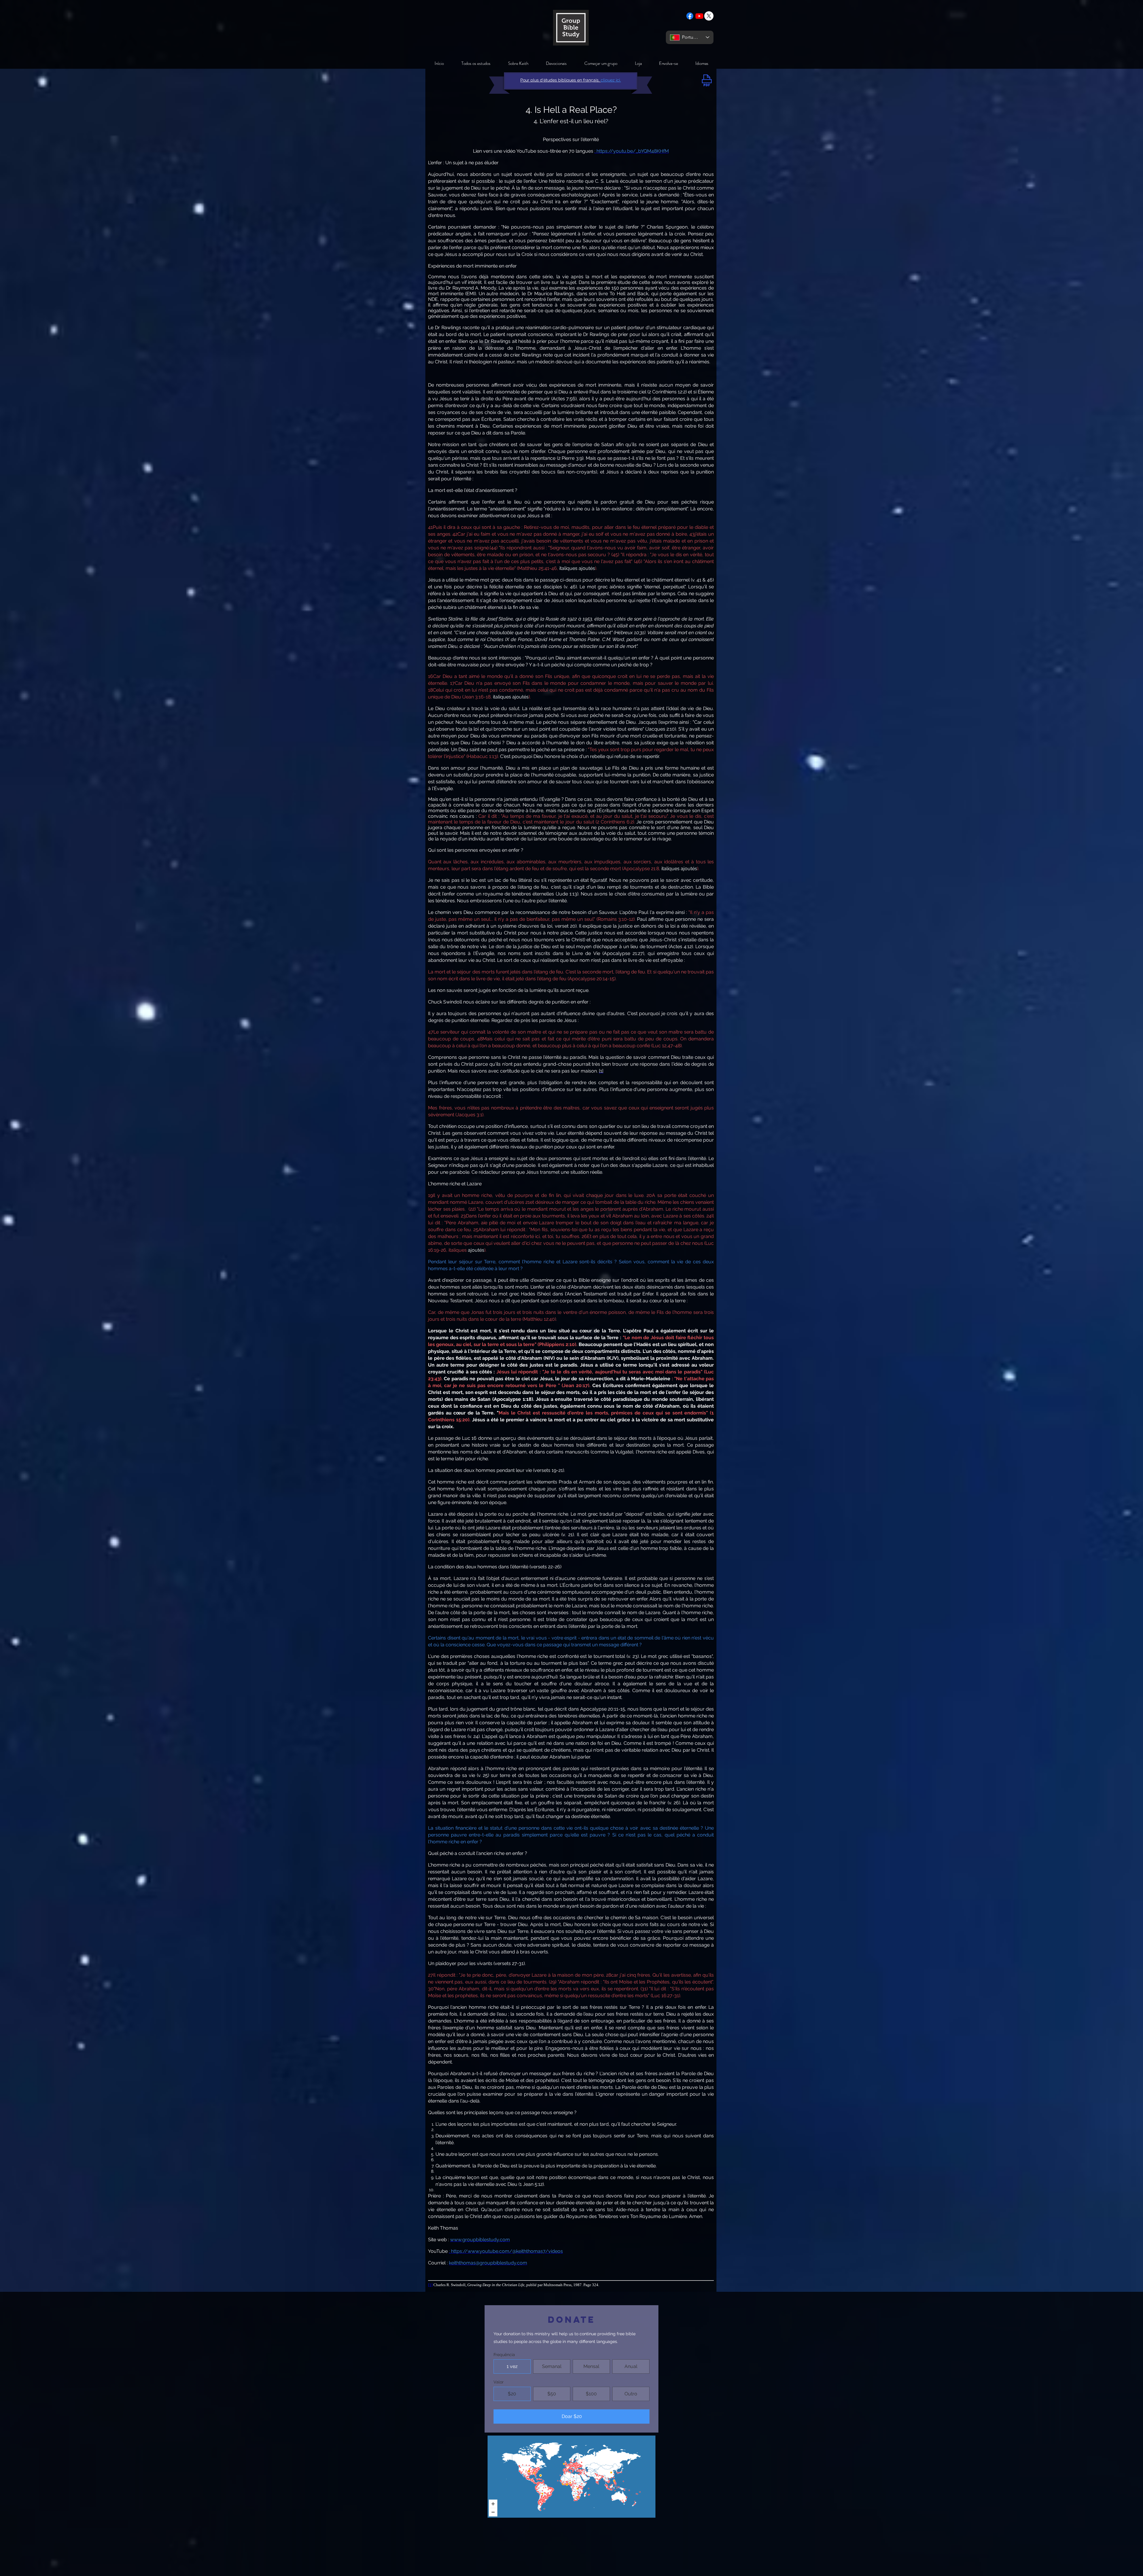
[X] (709, 16)
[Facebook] (690, 16)
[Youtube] (699, 16)
